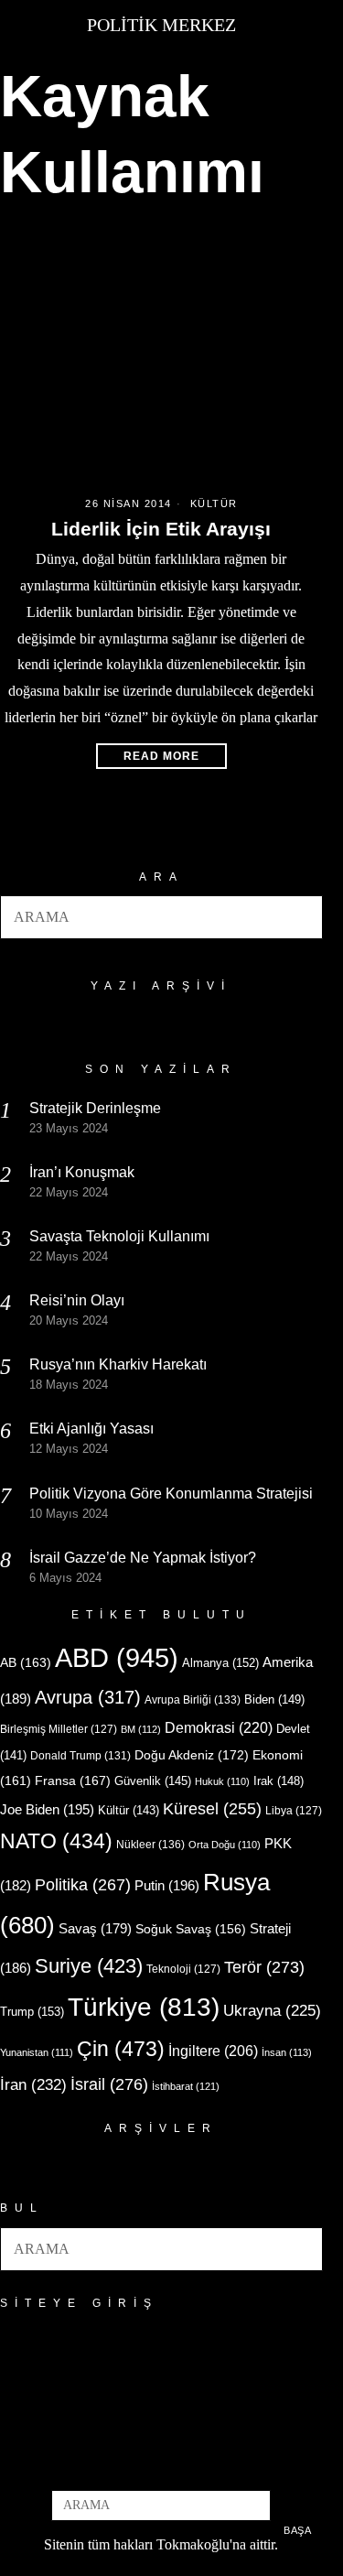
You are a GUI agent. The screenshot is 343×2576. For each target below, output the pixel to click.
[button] (301, 917)
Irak (279, 1781)
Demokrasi (219, 1727)
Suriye (89, 1966)
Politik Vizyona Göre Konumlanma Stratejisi (171, 1494)
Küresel (212, 1809)
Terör (264, 1967)
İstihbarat (186, 2086)
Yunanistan (37, 2052)
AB (26, 1662)
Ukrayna (272, 2011)
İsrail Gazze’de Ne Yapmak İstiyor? (145, 1558)
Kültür (214, 503)
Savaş (95, 1929)
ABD (117, 1657)
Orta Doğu (225, 1845)
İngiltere (213, 2051)
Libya (294, 1811)
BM (141, 1729)
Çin (121, 2049)
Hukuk (222, 1781)
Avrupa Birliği (193, 1700)
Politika (83, 1884)
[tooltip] (131, 2465)
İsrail (109, 2084)
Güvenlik (153, 1781)
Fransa (73, 1780)
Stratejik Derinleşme (95, 1108)
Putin (167, 1885)
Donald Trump (80, 1756)
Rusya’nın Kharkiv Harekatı (118, 1364)
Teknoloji (183, 1969)
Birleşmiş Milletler (59, 1729)
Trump (32, 2012)
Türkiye (144, 2007)
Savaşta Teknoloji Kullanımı (119, 1236)
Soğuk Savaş (191, 1929)
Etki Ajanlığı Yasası (91, 1429)
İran (33, 2085)
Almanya (220, 1663)
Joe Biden (47, 1809)
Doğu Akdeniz (192, 1755)
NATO (56, 1841)
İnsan (287, 2052)
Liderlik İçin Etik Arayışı (161, 529)
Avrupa (88, 1697)
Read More (161, 756)
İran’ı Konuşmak (82, 1172)
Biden (274, 1699)
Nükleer (150, 1845)
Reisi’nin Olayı (77, 1300)
